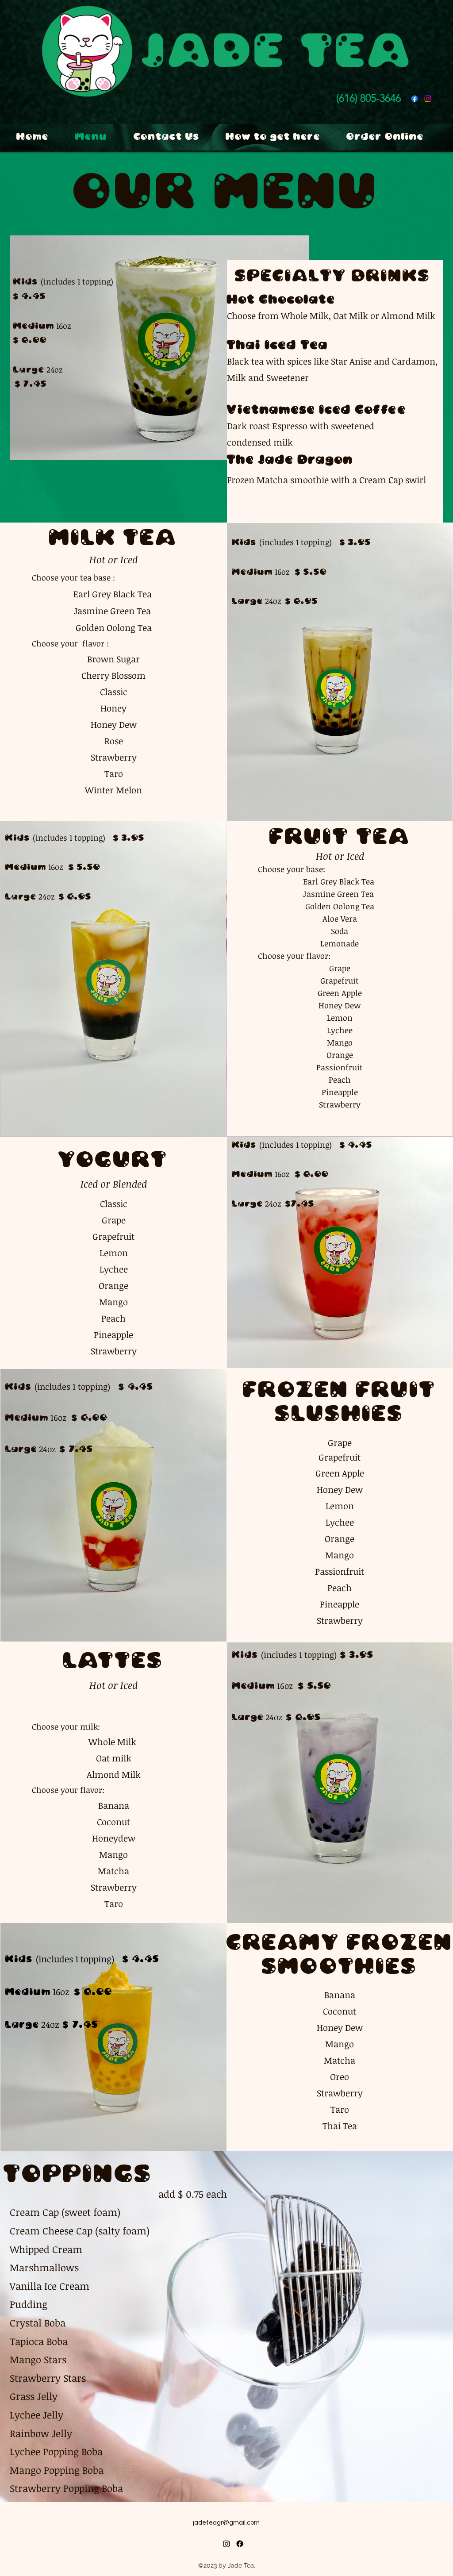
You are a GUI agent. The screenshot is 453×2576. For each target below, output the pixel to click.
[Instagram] (226, 2544)
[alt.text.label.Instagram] (428, 99)
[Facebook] (415, 99)
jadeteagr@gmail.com (226, 2523)
